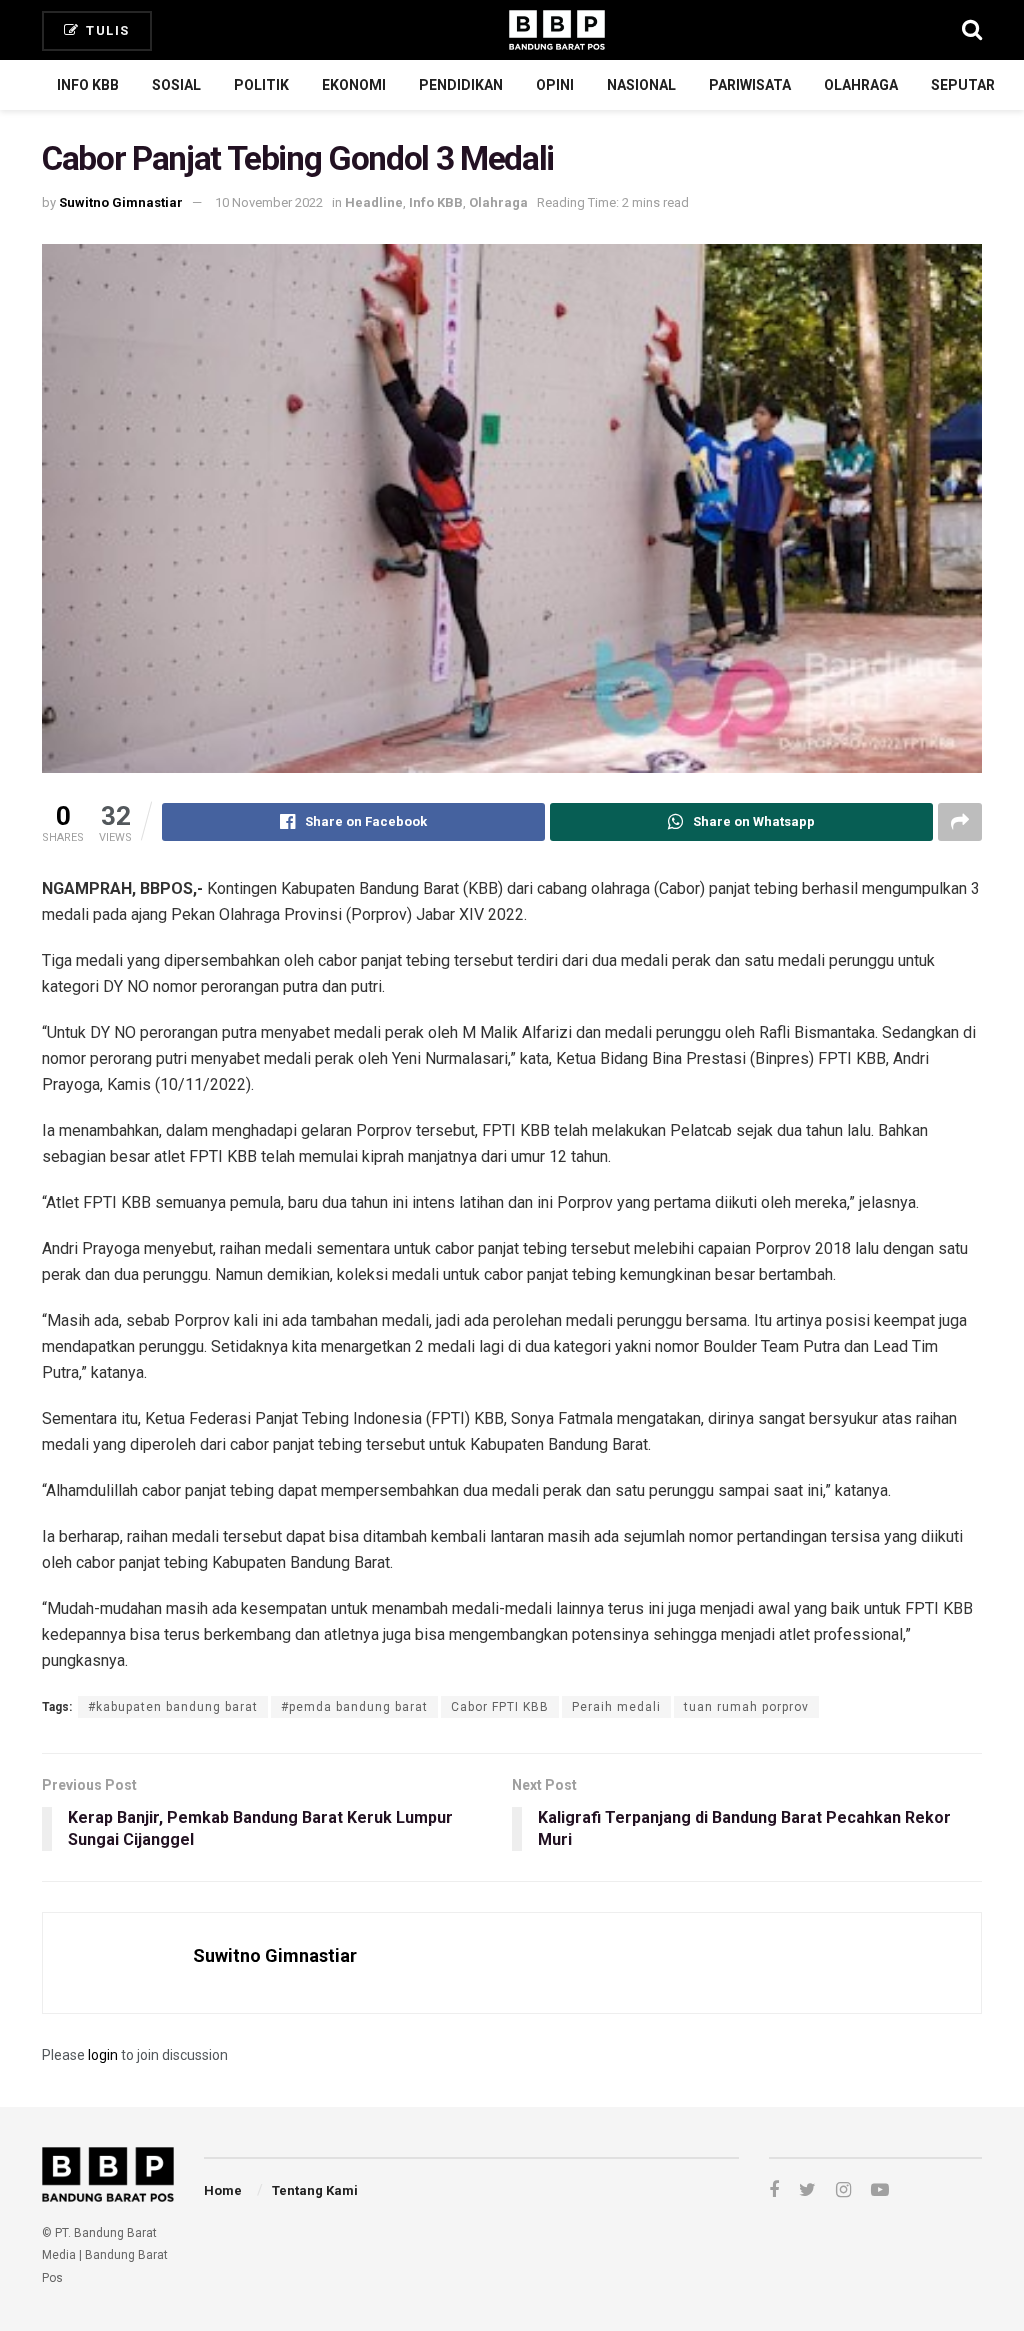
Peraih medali (616, 1707)
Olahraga (861, 85)
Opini (555, 85)
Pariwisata (750, 85)
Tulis (106, 30)
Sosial (176, 85)
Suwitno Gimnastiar (121, 202)
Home (223, 2190)
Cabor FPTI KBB (500, 1707)
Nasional (641, 85)
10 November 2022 (269, 202)
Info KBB (88, 85)
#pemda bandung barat (354, 1707)
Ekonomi (354, 85)
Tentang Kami (315, 2190)
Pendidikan (461, 85)
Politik (261, 85)
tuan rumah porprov (746, 1707)
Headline (374, 202)
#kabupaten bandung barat (173, 1707)
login (103, 2055)
